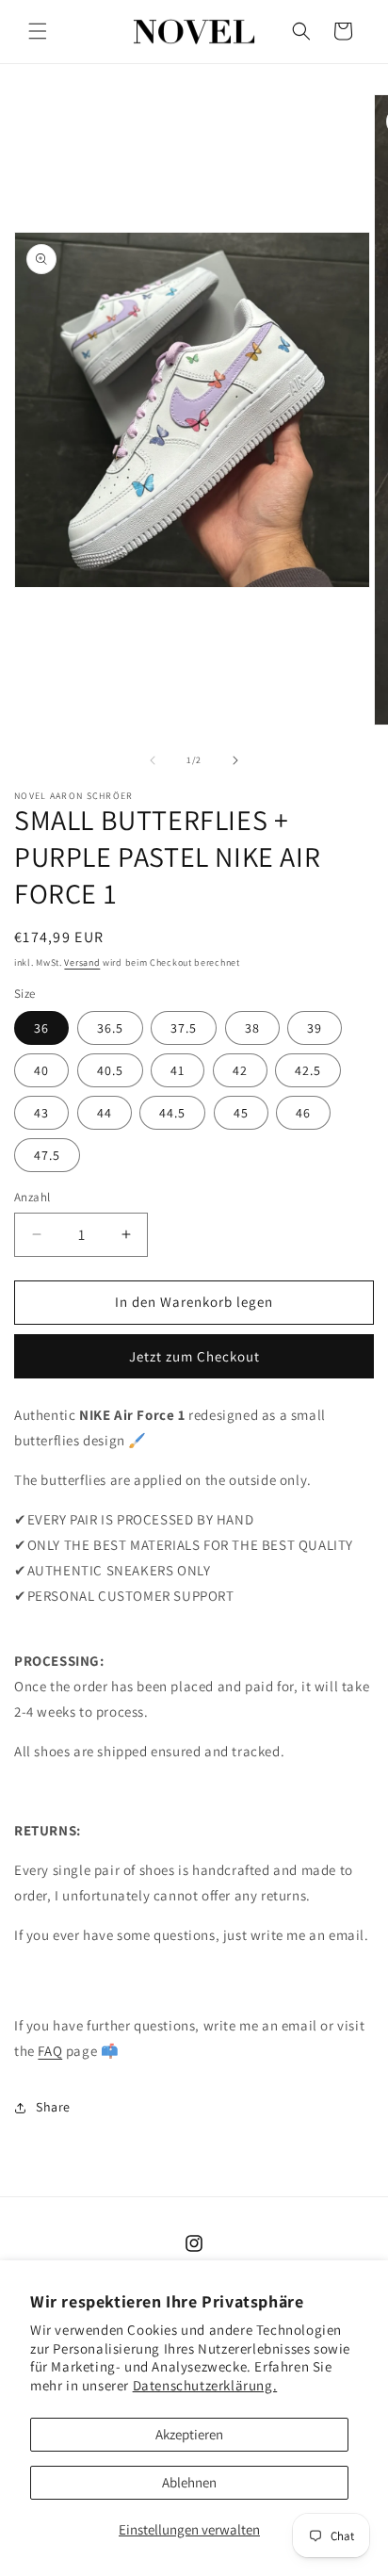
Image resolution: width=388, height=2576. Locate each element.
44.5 (172, 1113)
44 (105, 1113)
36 (41, 1028)
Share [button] (53, 2107)
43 (41, 1113)
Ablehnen (189, 2482)
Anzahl (32, 1197)
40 (41, 1070)
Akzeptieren (189, 2434)
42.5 (308, 1070)
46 (303, 1113)
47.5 (47, 1155)
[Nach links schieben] (153, 760)
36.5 (110, 1028)
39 (315, 1028)
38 (252, 1028)
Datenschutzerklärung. (205, 2385)
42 (240, 1070)
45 (241, 1113)
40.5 (110, 1070)
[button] (38, 31)
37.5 (184, 1028)
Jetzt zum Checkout (194, 1356)
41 (178, 1070)
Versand (82, 962)
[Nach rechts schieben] (235, 760)
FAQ (50, 2051)
